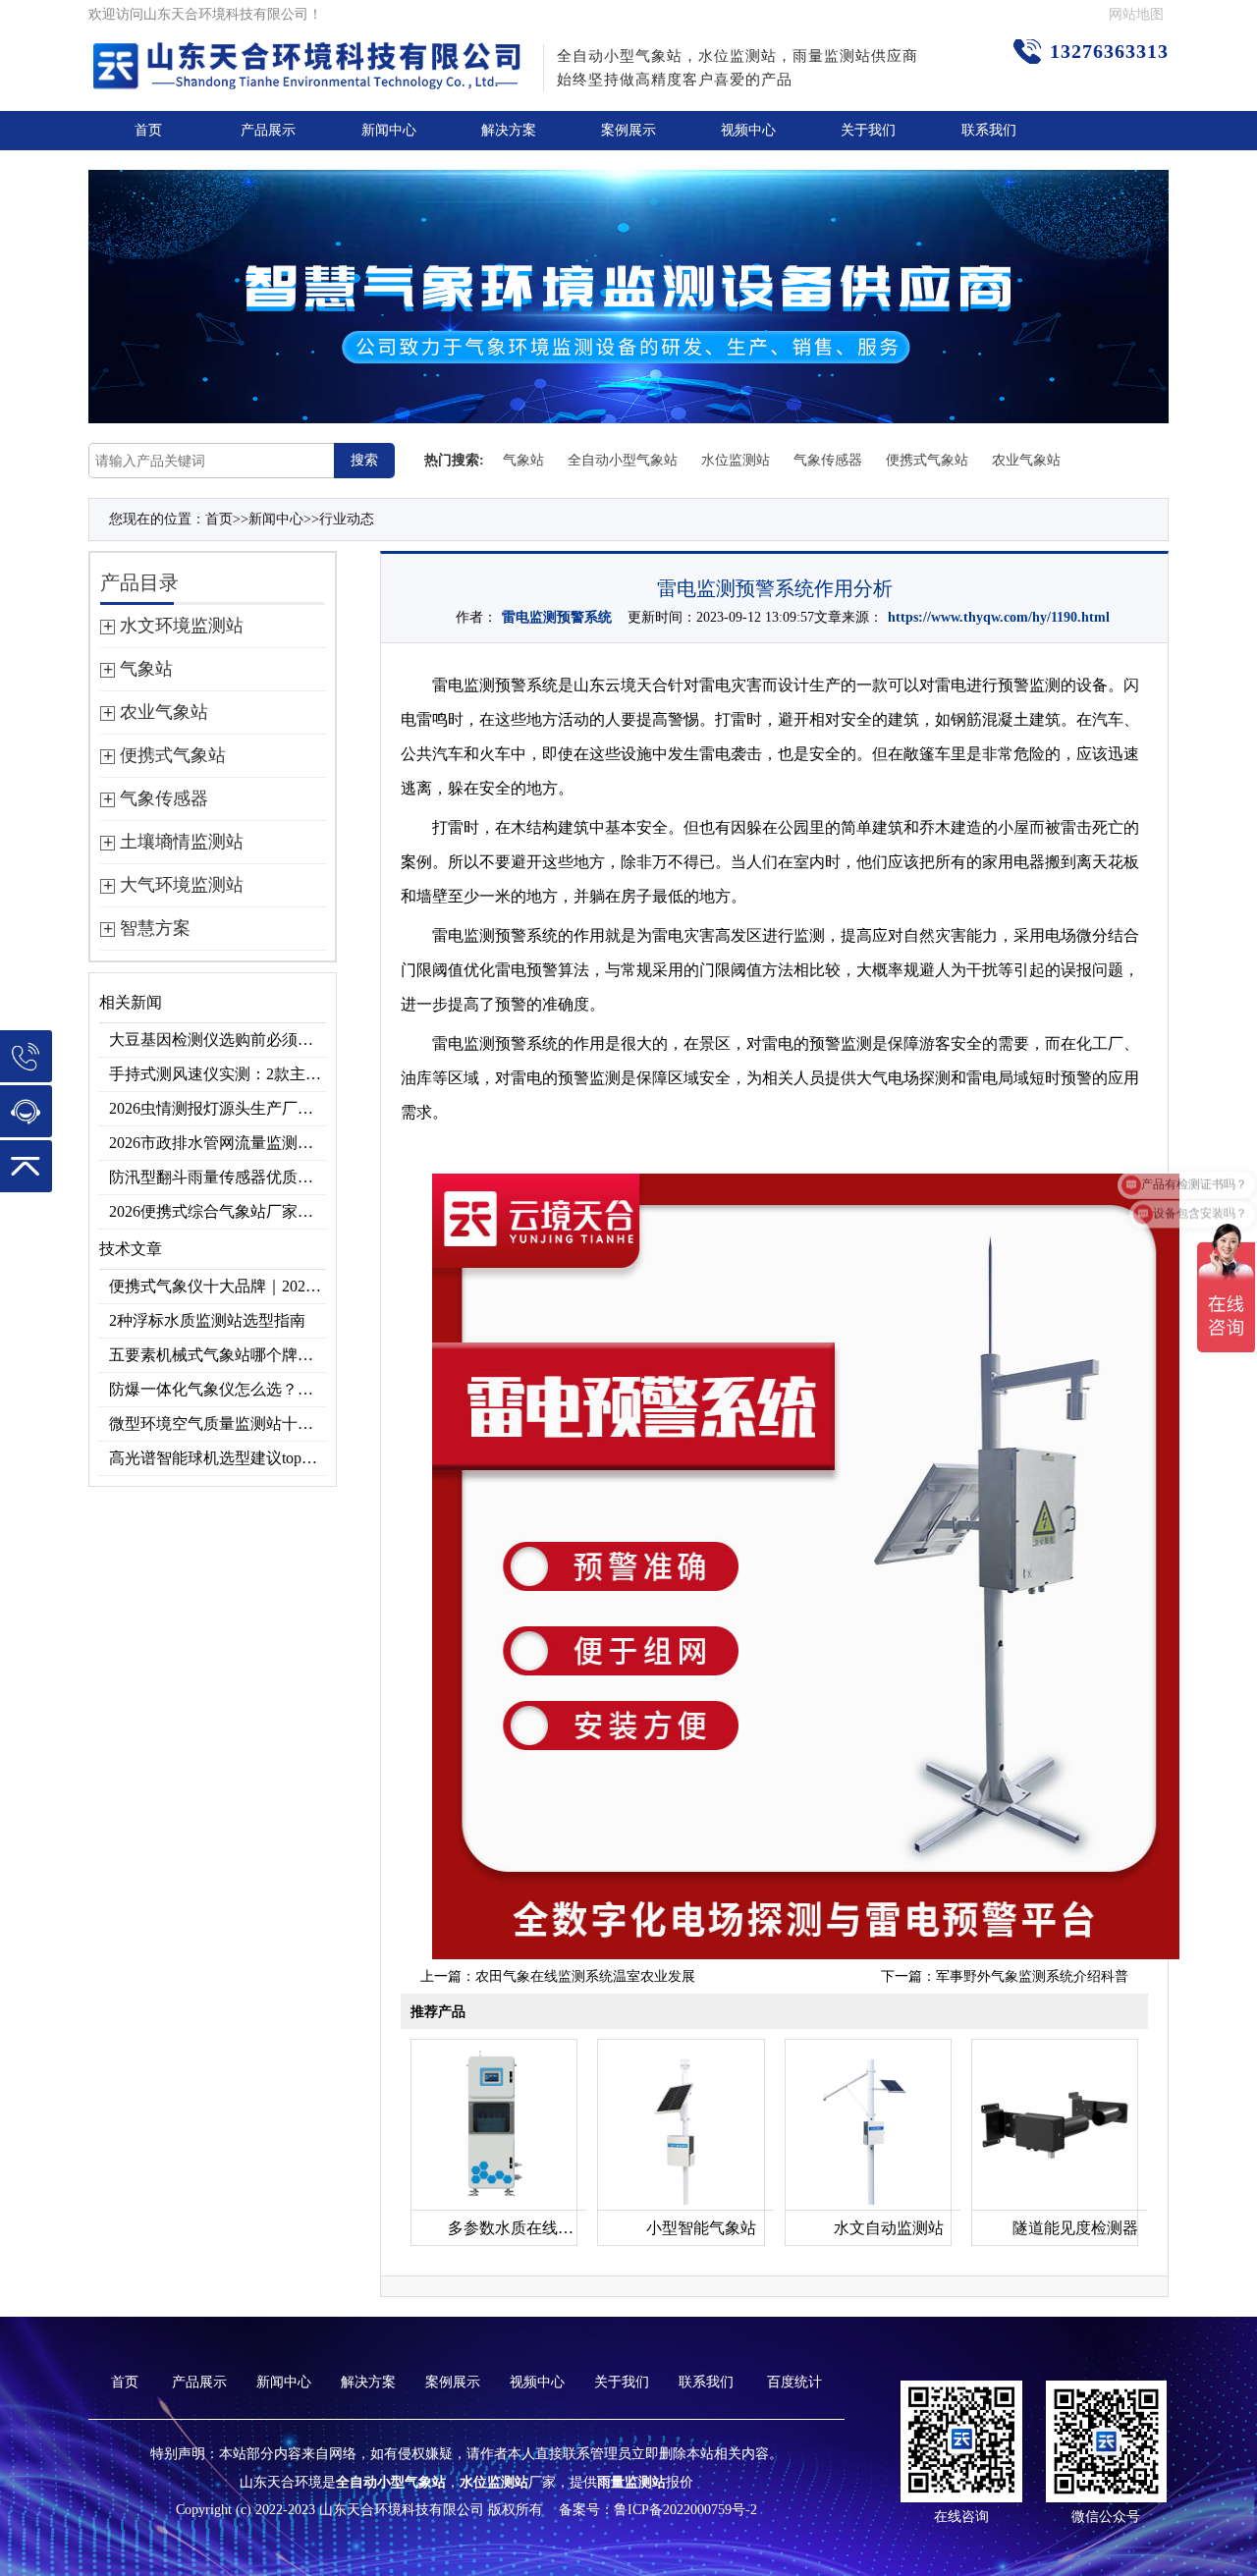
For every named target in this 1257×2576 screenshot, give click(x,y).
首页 (148, 130)
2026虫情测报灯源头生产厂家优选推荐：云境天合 (218, 1108)
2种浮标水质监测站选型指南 (207, 1320)
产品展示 (268, 130)
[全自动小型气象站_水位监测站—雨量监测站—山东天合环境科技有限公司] (309, 55)
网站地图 (1136, 14)
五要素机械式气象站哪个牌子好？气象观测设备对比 (218, 1355)
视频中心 (748, 130)
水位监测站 (736, 460)
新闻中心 (389, 130)
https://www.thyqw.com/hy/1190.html (999, 617)
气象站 (523, 460)
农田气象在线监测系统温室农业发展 (585, 1976)
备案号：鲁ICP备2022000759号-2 (658, 2510)
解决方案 (509, 130)
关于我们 (868, 130)
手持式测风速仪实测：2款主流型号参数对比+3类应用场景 (218, 1074)
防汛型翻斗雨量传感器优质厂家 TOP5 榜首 (218, 1177)
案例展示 (628, 130)
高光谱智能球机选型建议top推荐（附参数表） (218, 1458)
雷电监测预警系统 (557, 617)
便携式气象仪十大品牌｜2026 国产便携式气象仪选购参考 (218, 1286)
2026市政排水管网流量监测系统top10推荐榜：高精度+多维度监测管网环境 (218, 1143)
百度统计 (794, 2382)
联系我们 (989, 130)
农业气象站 (1026, 460)
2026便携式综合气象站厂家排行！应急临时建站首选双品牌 (218, 1211)
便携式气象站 (927, 460)
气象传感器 (828, 460)
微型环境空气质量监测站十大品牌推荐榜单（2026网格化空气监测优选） (218, 1424)
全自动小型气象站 (623, 460)
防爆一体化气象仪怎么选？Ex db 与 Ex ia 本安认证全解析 (218, 1389)
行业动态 (347, 519)
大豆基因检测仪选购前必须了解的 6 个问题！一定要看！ (218, 1040)
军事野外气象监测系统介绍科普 (1032, 1976)
